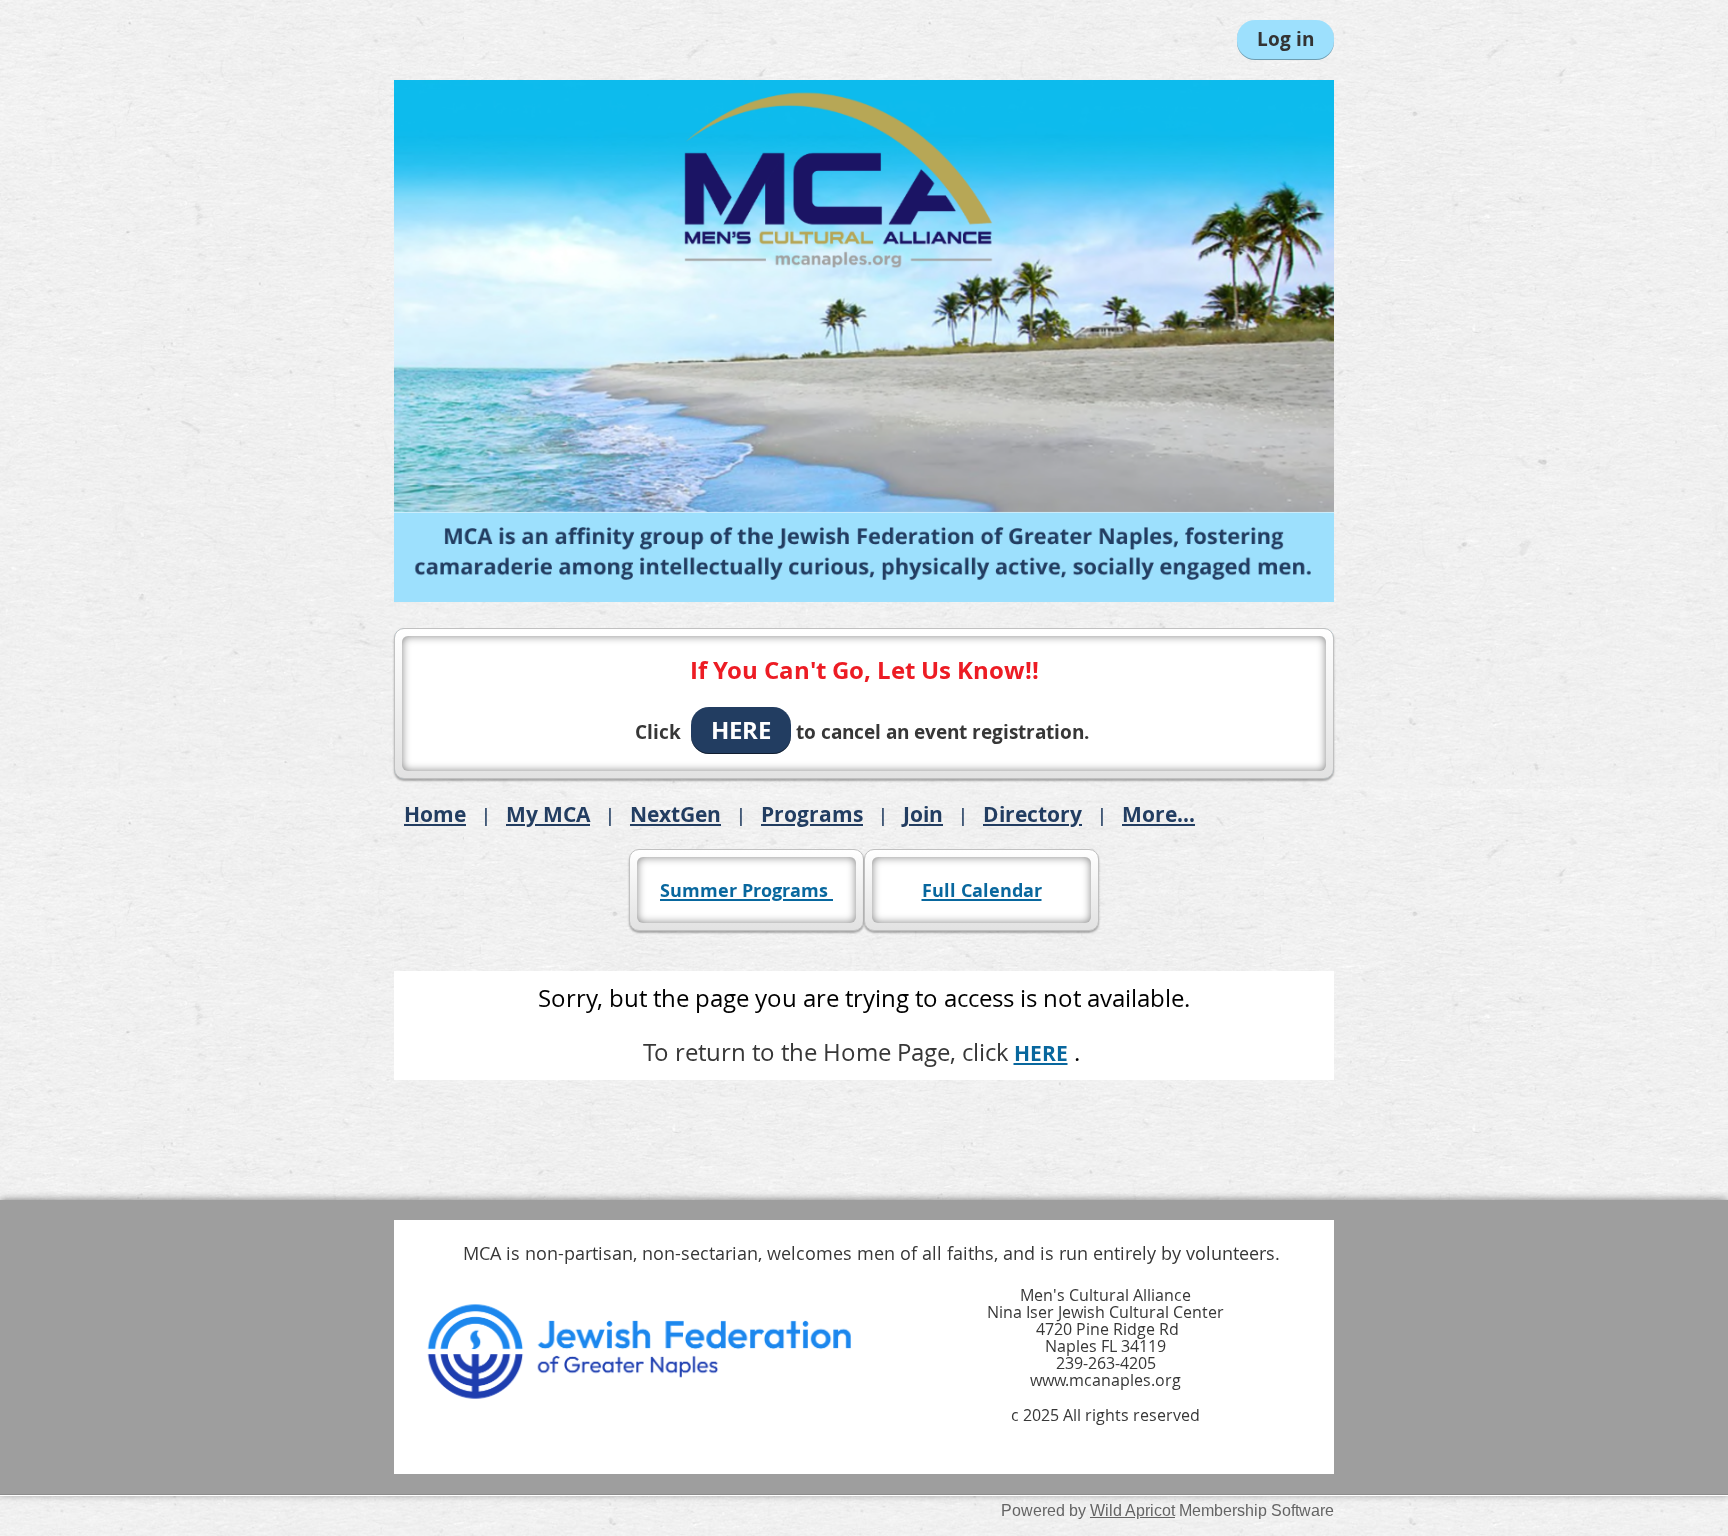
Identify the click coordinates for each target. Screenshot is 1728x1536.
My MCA (548, 814)
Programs (812, 814)
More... (1158, 814)
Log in (1285, 39)
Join (923, 814)
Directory (1032, 814)
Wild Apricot (1132, 1510)
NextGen (675, 814)
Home (435, 814)
